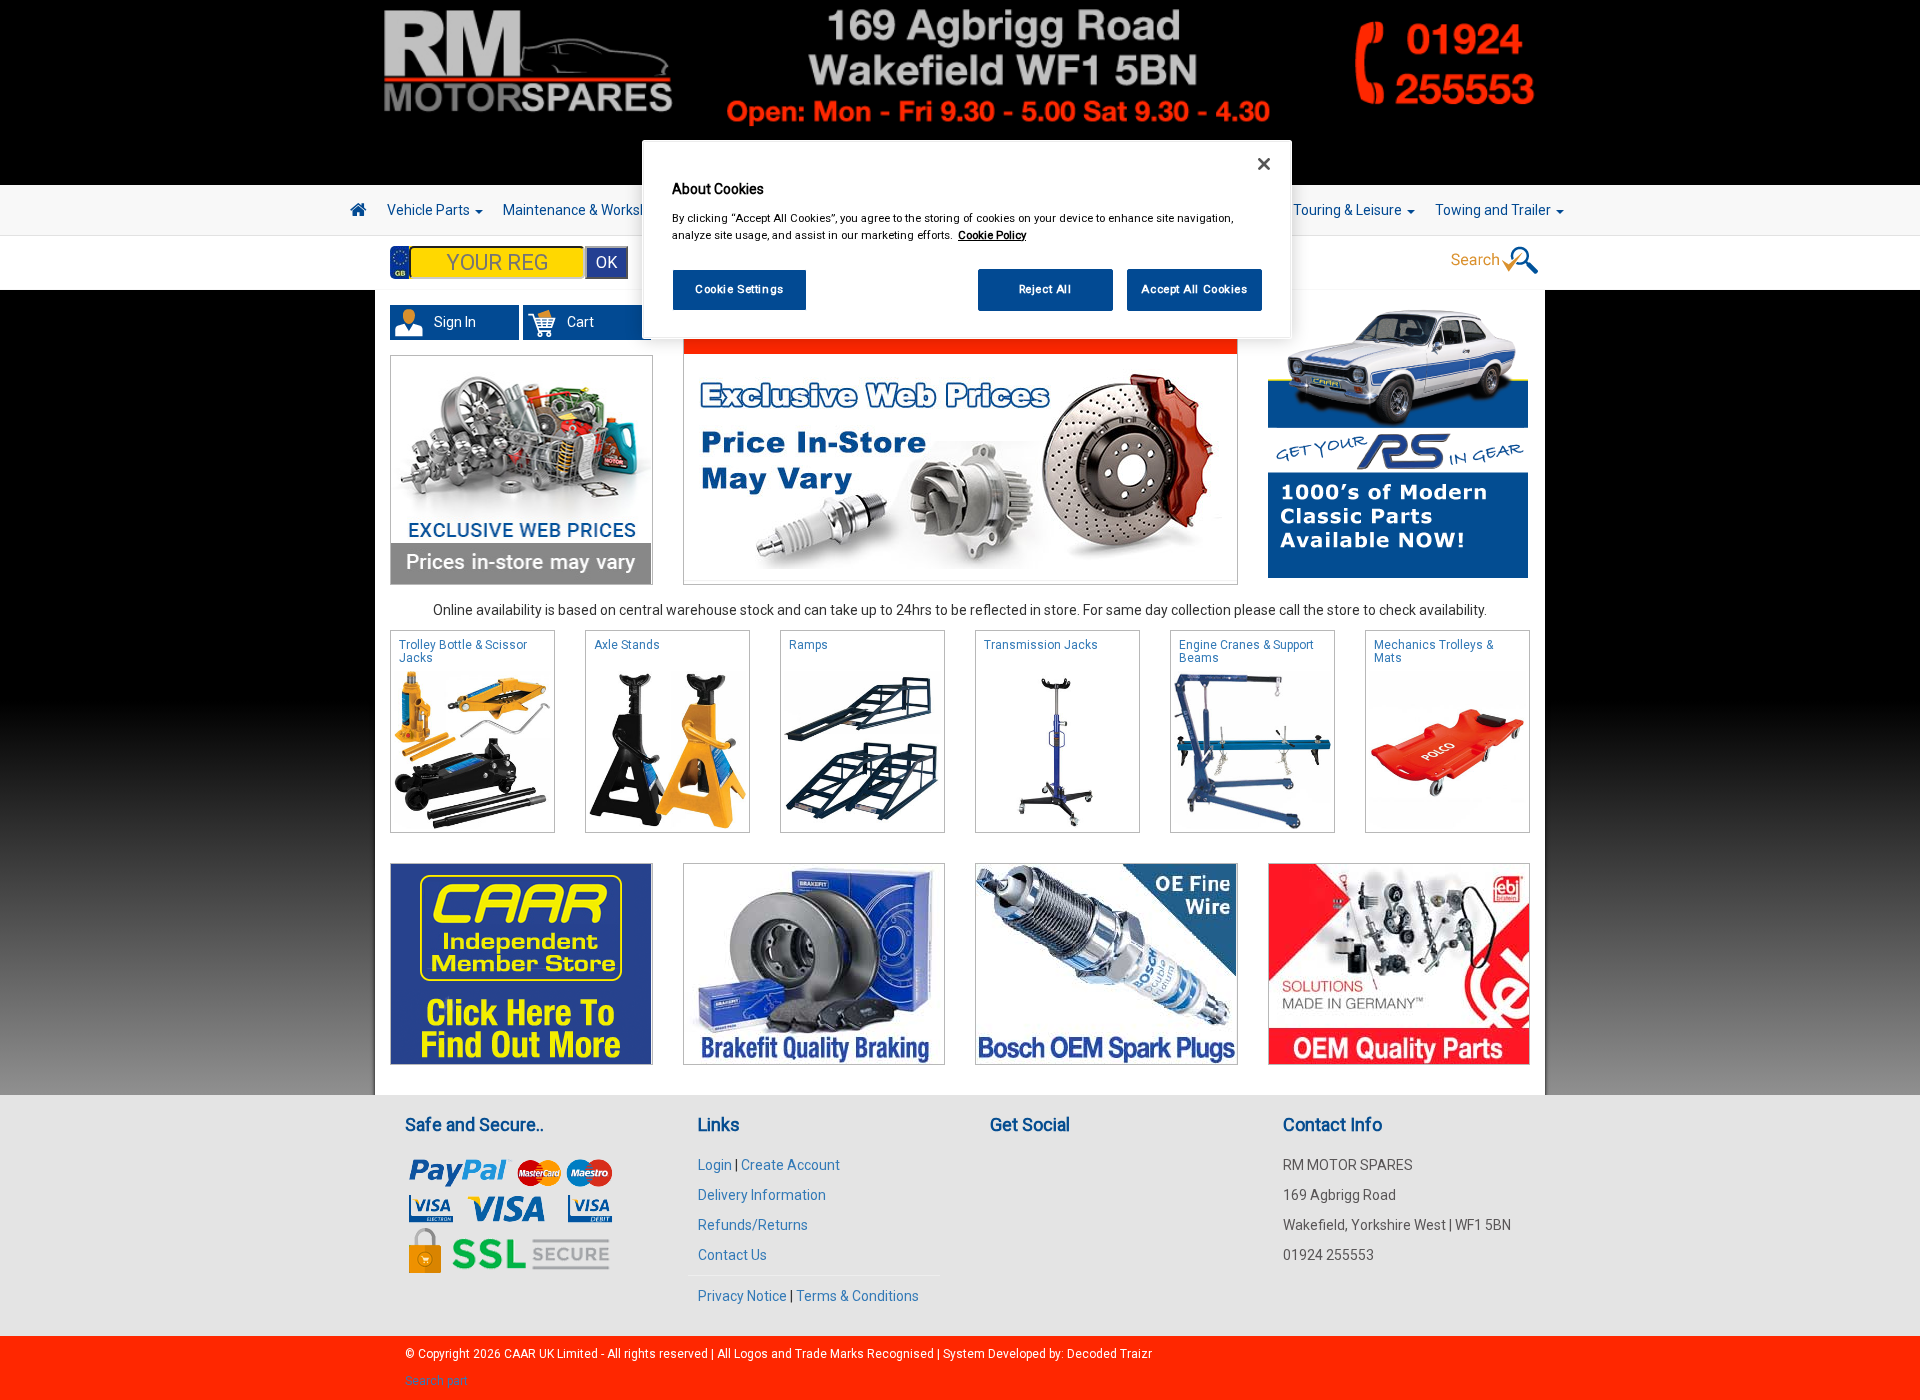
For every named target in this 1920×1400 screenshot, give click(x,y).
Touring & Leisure (1349, 210)
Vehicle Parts (430, 210)
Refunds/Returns (753, 1225)
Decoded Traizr (1109, 1354)
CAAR (520, 1354)
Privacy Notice (742, 1296)
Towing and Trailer (1494, 210)
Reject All (1045, 289)
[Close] (1264, 164)
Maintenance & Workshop (585, 210)
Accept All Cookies (1194, 289)
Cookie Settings (739, 289)
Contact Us (732, 1255)
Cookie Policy (992, 235)
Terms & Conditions (857, 1296)
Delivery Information (762, 1195)
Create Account (790, 1165)
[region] (967, 239)
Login (715, 1165)
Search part (436, 1381)
